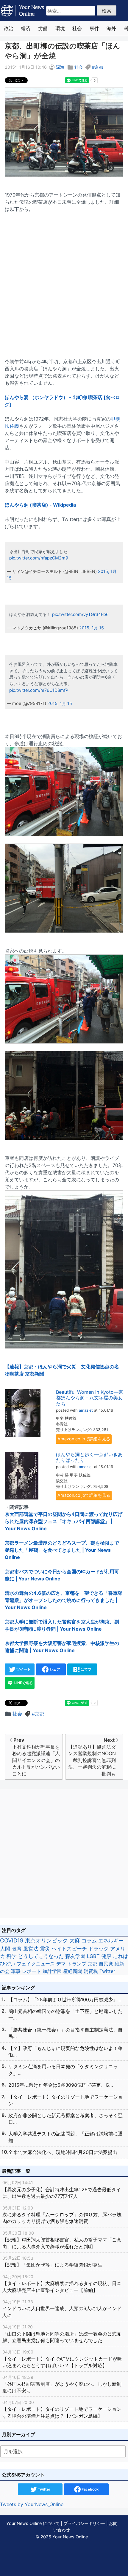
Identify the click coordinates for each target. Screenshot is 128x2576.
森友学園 (75, 1956)
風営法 (31, 1949)
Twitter (107, 1971)
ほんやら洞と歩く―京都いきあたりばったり (89, 1457)
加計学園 (52, 1971)
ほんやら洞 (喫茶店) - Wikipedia (40, 505)
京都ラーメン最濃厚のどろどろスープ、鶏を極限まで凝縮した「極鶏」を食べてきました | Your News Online (62, 1550)
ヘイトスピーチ (69, 1949)
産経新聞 (73, 1971)
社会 (77, 28)
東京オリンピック (46, 1941)
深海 (60, 67)
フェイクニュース (36, 1964)
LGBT (93, 1956)
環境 (60, 28)
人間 (5, 1949)
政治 (9, 28)
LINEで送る (23, 1683)
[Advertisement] (64, 282)
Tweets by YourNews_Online (32, 2504)
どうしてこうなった (41, 1956)
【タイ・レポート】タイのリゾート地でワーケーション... (65, 2100)
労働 (43, 28)
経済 (26, 28)
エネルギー (111, 1941)
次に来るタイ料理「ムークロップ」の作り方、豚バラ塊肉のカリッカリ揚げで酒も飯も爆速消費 (62, 2215)
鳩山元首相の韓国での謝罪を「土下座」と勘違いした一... (65, 2014)
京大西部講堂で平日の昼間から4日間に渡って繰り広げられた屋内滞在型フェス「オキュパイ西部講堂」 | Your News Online (64, 1521)
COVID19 (12, 1941)
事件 (94, 28)
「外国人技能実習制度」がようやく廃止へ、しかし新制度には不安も (62, 2384)
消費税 (91, 1971)
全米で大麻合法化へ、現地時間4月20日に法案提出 (63, 2152)
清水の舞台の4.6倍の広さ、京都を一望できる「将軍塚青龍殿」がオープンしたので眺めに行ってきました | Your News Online (64, 1600)
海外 (111, 28)
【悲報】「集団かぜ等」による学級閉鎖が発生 (52, 2262)
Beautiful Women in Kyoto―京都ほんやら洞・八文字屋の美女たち (90, 1398)
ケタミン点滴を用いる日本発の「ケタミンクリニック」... (63, 2070)
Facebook (90, 2489)
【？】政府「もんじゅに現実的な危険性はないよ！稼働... (65, 2051)
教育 (17, 1949)
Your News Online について (33, 2523)
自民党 (106, 1964)
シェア (54, 1669)
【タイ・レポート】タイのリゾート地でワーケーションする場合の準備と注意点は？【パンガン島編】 (62, 2409)
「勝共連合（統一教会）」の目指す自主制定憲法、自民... (65, 2033)
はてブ (86, 1669)
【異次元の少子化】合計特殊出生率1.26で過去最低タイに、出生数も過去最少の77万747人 (62, 2189)
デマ (61, 1964)
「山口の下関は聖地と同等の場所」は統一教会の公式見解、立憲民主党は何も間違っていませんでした (62, 2334)
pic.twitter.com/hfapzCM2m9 (39, 558)
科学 (12, 1956)
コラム (89, 1941)
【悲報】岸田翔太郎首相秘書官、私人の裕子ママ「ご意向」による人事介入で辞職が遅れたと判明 (62, 2240)
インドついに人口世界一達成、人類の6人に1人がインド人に (62, 2309)
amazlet (86, 1410)
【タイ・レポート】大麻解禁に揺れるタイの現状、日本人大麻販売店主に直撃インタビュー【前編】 (62, 2284)
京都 (99, 67)
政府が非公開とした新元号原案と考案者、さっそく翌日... (65, 2119)
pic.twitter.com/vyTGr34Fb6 (80, 614)
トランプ (77, 1964)
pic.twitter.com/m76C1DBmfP (39, 690)
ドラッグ (99, 1949)
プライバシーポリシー (84, 2523)
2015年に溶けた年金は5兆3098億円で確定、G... (61, 2085)
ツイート (23, 1669)
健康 (106, 1956)
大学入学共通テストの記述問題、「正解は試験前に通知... (65, 2137)
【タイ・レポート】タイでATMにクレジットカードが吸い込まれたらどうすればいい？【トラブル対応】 (62, 2359)
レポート (32, 1971)
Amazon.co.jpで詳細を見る (84, 1439)
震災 (45, 1949)
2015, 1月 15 (92, 628)
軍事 (16, 1971)
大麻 (75, 1941)
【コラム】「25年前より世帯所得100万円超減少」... (65, 2000)
